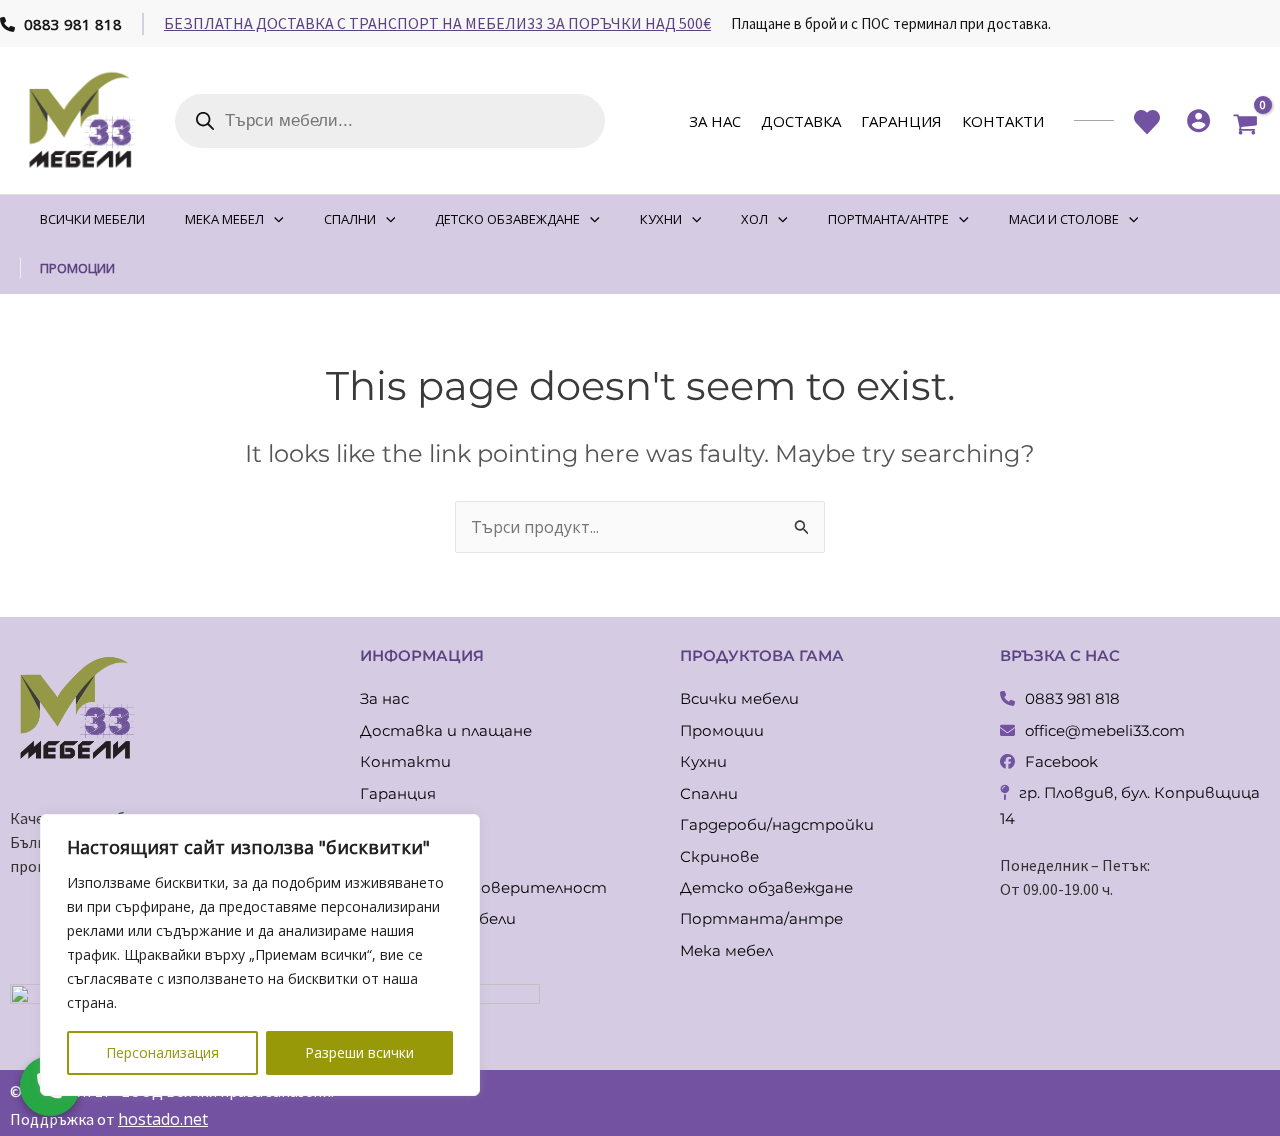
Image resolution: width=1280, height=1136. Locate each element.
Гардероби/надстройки (777, 824)
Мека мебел (726, 950)
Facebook (1061, 761)
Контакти (1003, 121)
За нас (715, 121)
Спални (709, 793)
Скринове (719, 856)
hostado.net (163, 1119)
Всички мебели (739, 698)
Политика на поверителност (483, 887)
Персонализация (162, 1052)
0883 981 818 (71, 24)
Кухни (703, 761)
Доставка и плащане (446, 730)
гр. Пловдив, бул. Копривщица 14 (1130, 805)
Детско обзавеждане (766, 887)
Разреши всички (359, 1052)
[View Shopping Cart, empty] (1245, 120)
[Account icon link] (1198, 120)
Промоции (722, 730)
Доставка (801, 121)
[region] (260, 955)
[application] (274, 219)
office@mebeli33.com (1105, 730)
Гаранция (901, 121)
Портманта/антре (761, 918)
